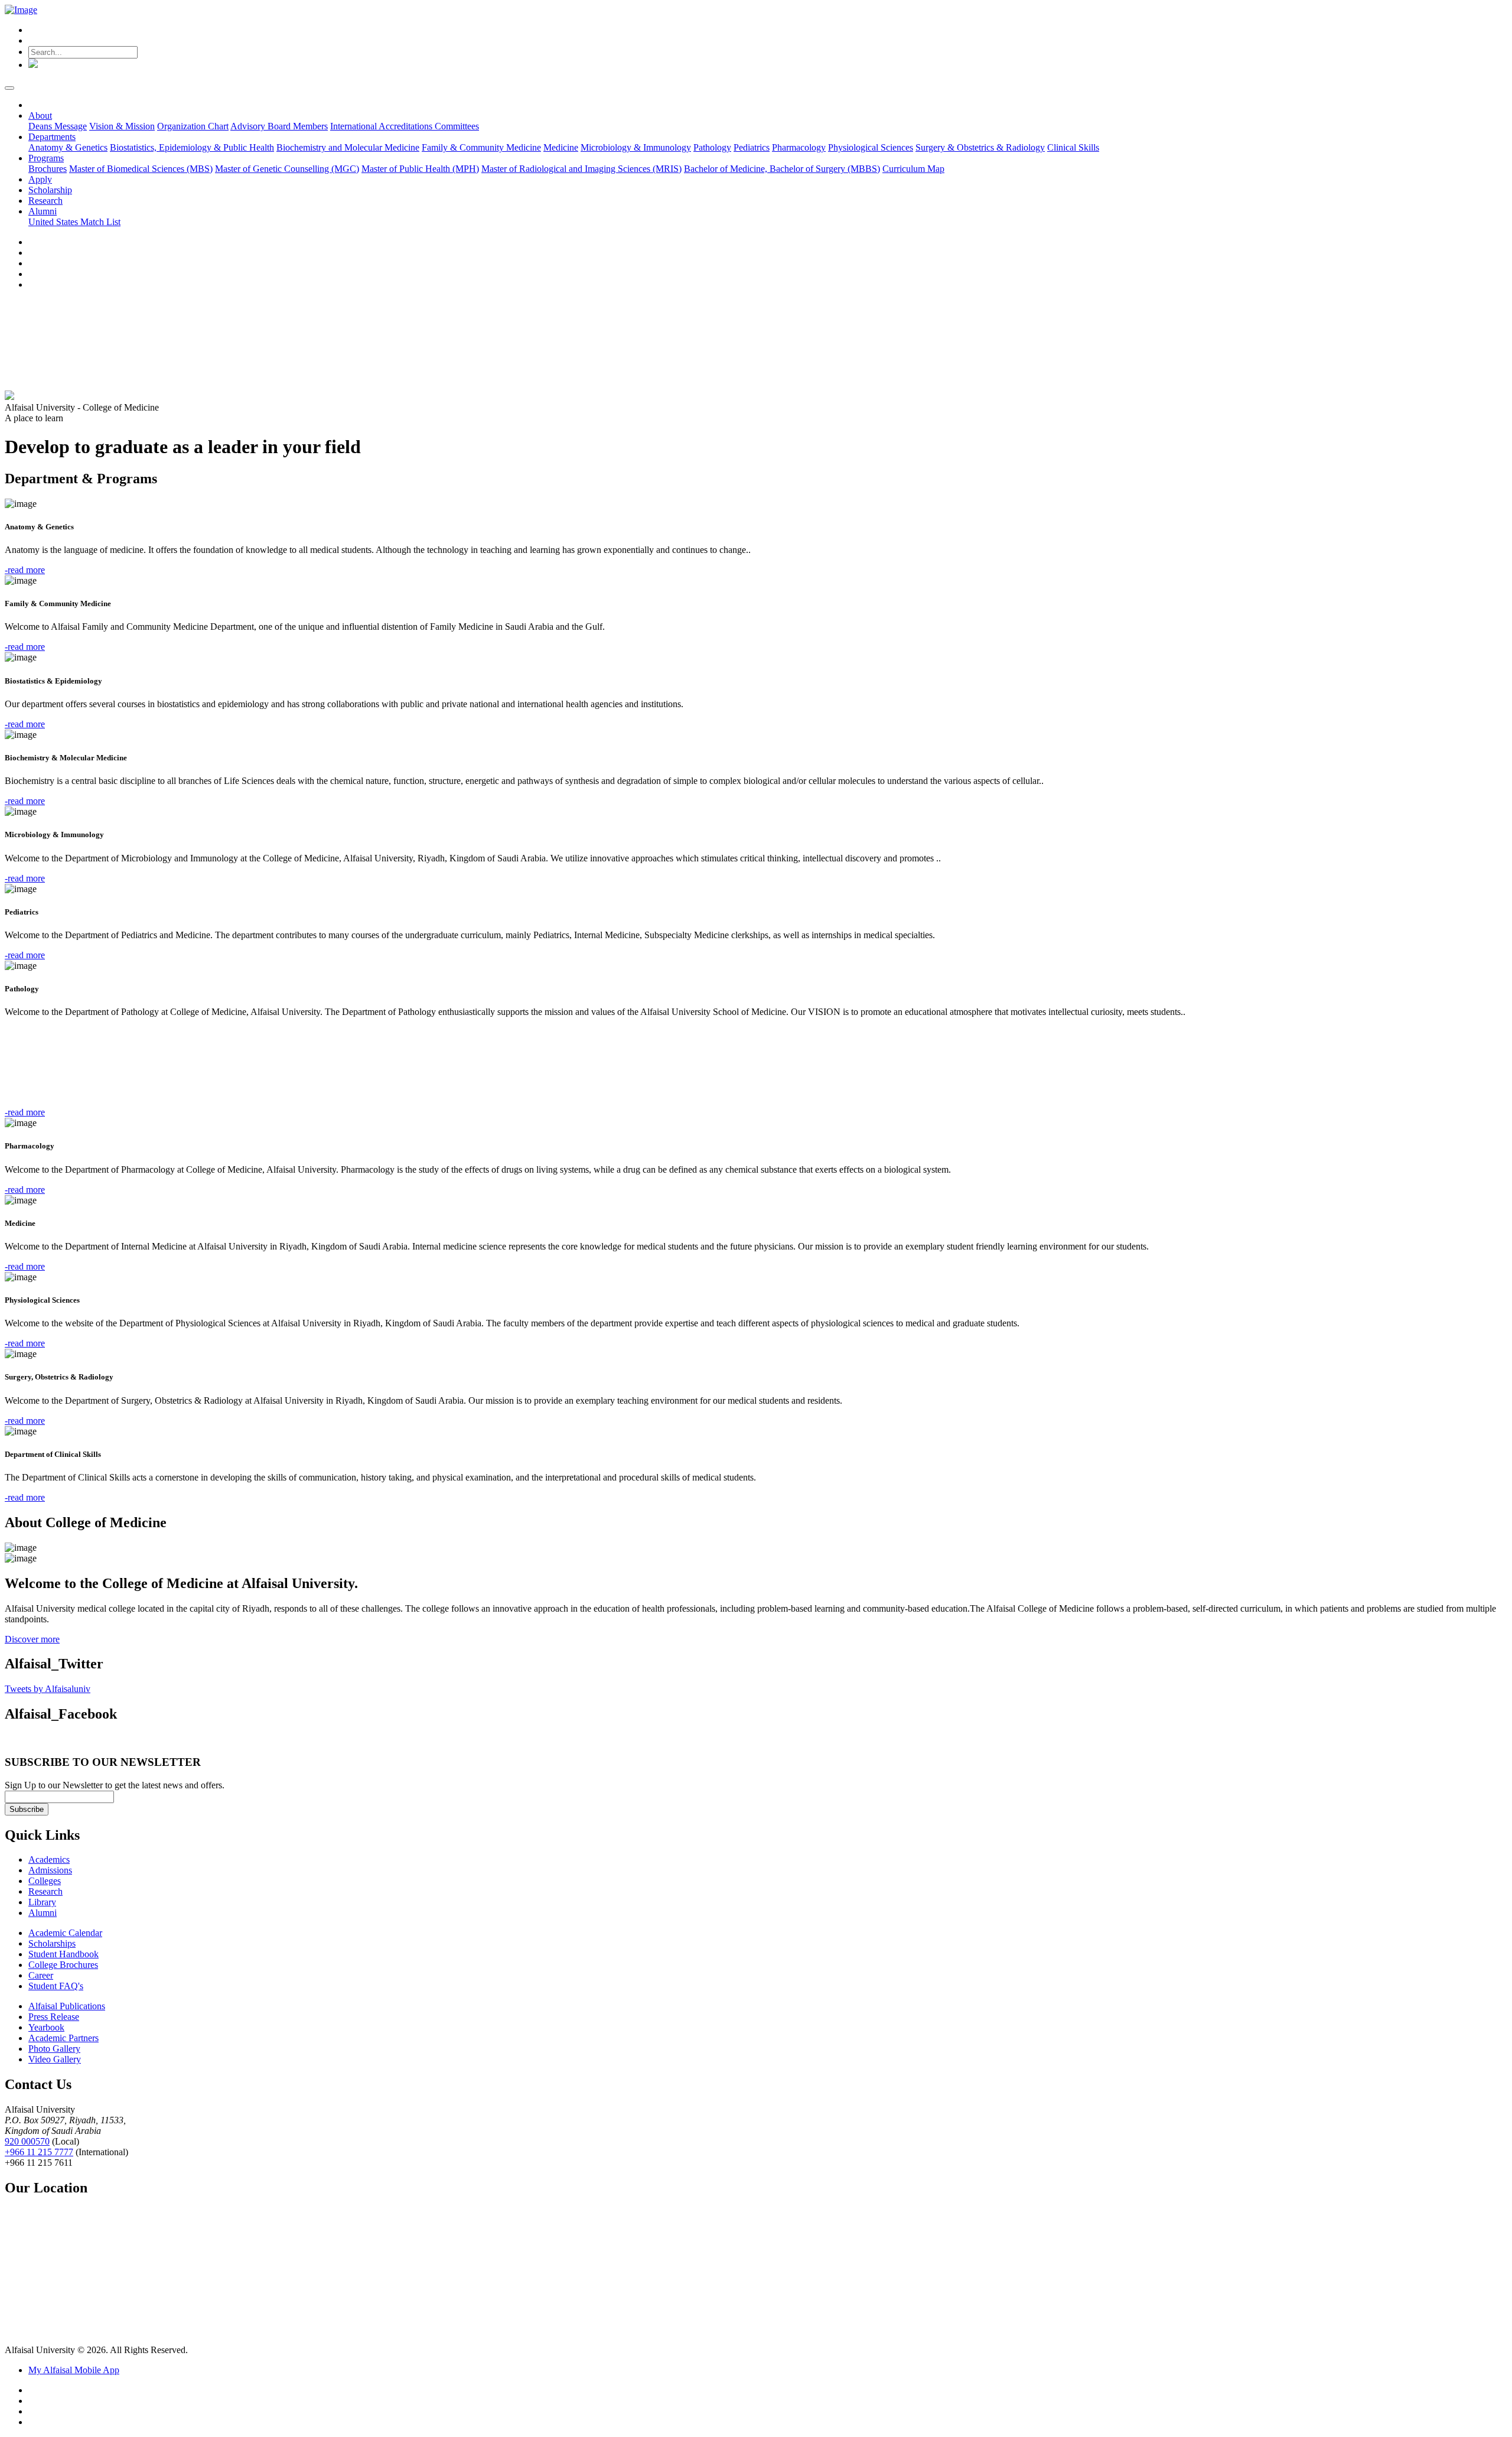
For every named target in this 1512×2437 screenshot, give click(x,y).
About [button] (40, 115)
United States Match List (74, 222)
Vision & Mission (122, 126)
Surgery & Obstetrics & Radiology (980, 147)
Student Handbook (63, 1954)
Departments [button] (52, 137)
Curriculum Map (913, 169)
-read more (25, 570)
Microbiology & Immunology (636, 147)
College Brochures (63, 1965)
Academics (49, 1860)
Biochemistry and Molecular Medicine (348, 147)
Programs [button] (46, 158)
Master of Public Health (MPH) (420, 169)
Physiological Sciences (871, 147)
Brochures (48, 169)
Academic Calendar (65, 1933)
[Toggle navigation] (9, 88)
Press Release (54, 2017)
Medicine (561, 147)
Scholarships (52, 1943)
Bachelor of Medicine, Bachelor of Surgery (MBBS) (782, 169)
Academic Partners (63, 2038)
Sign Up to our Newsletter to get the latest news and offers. (115, 1785)
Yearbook (46, 2027)
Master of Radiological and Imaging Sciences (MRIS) (581, 169)
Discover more (32, 1639)
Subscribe (27, 1809)
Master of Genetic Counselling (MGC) (287, 169)
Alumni (43, 1913)
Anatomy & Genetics (68, 147)
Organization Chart (193, 126)
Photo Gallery (54, 2049)
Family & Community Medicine (481, 147)
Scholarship (50, 190)
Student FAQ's (56, 1986)
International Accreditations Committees (405, 126)
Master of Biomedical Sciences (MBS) (141, 169)
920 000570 (27, 2141)
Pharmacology (799, 147)
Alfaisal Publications (67, 2006)
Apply (40, 179)
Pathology (712, 147)
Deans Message (58, 126)
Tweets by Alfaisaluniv (48, 1689)
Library (42, 1902)
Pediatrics (752, 147)
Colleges (45, 1881)
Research (45, 201)
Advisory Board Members (279, 126)
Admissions (50, 1870)
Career (41, 1975)
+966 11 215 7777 (39, 2152)
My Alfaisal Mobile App (74, 2370)
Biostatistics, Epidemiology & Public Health (192, 147)
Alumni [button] (43, 211)
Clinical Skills (1073, 147)
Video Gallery (55, 2059)
